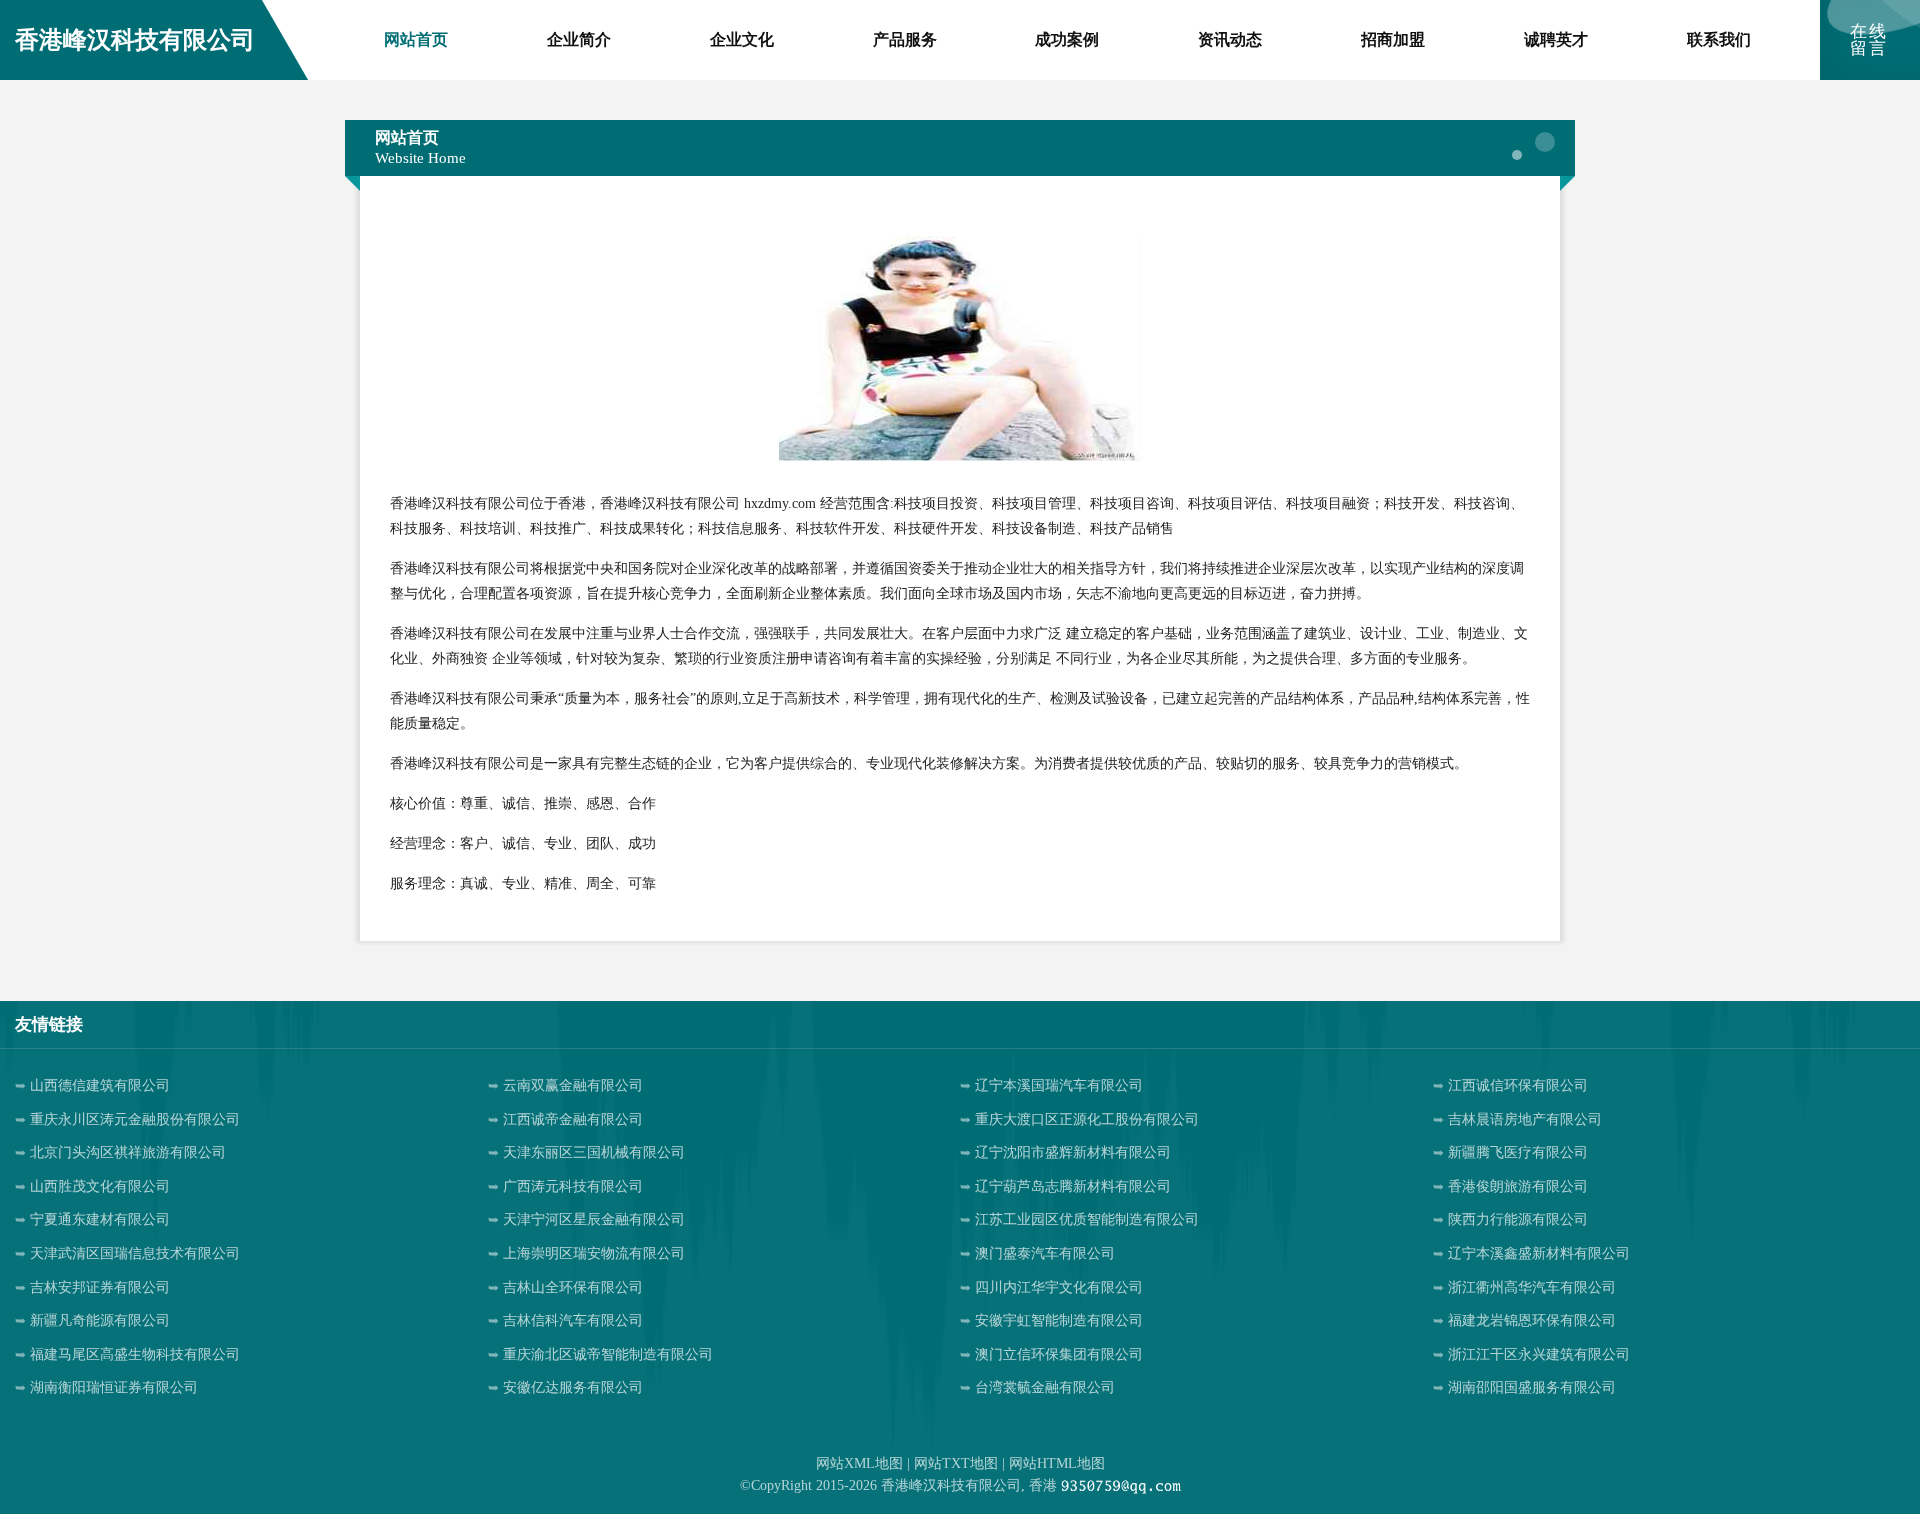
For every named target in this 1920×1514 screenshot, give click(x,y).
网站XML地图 (859, 1463)
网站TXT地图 (956, 1463)
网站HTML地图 (1057, 1463)
